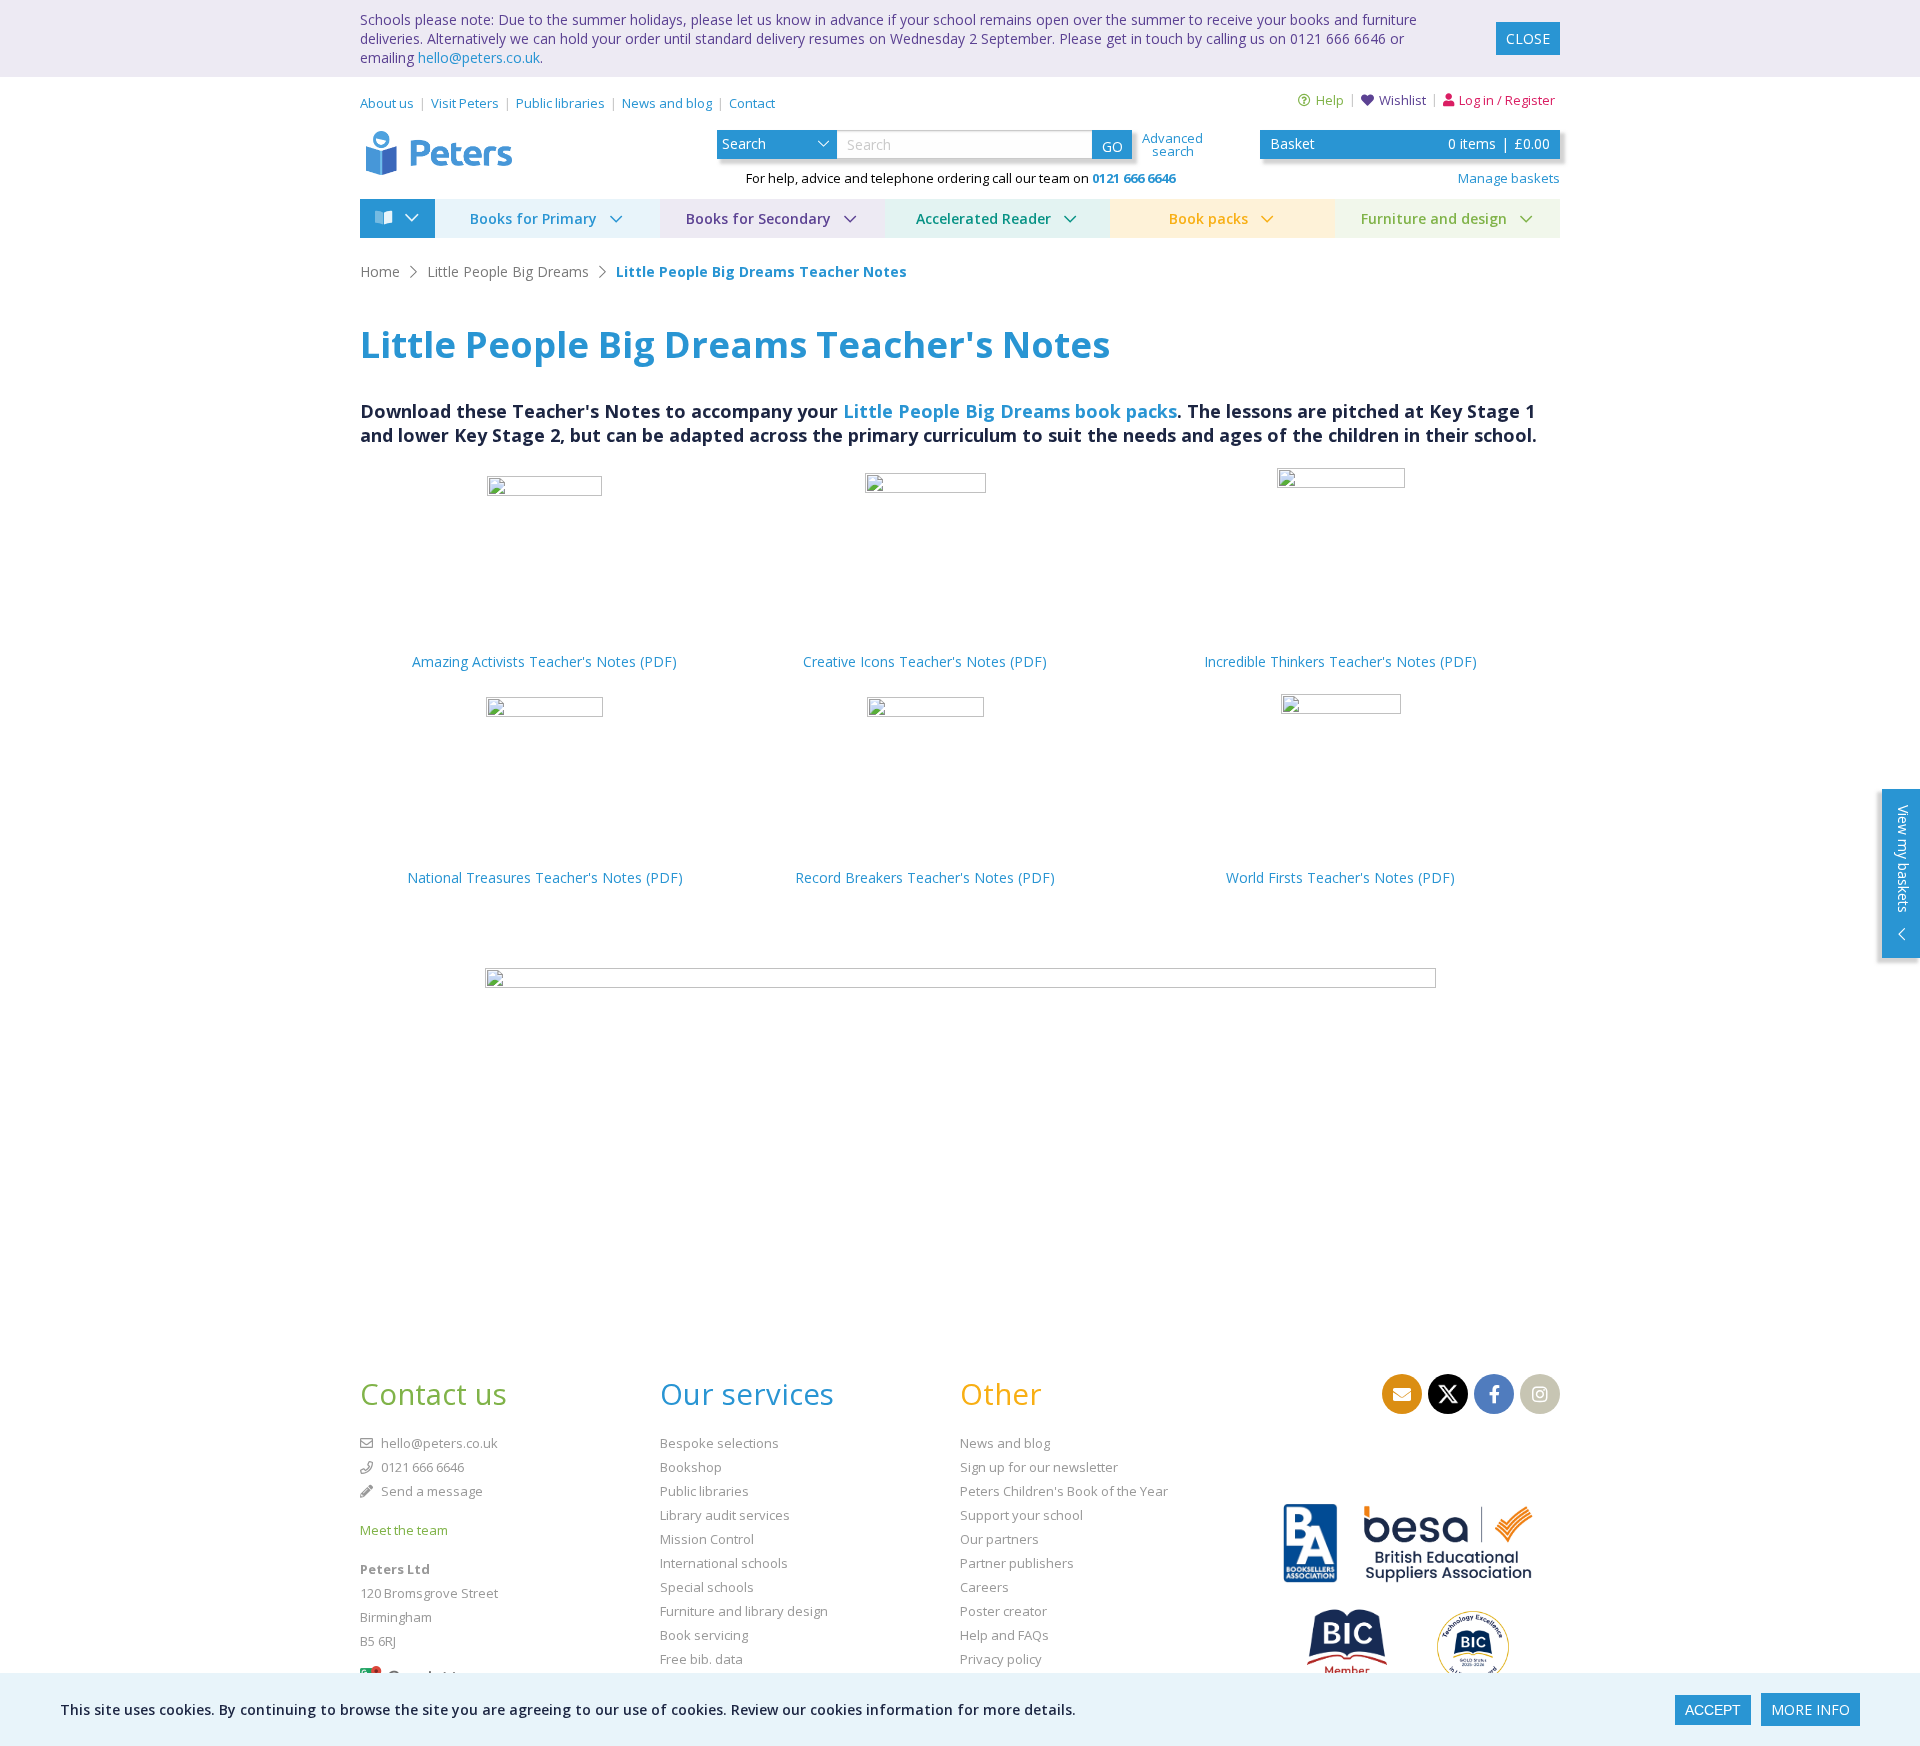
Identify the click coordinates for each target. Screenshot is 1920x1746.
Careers (984, 1587)
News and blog (667, 103)
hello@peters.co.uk (479, 57)
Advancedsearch (1172, 145)
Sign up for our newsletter (1039, 1467)
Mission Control (707, 1539)
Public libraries (560, 103)
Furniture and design (1434, 218)
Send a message (430, 1491)
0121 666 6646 (421, 1467)
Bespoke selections (719, 1443)
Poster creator (1003, 1611)
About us (387, 103)
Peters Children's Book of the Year (1064, 1491)
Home (380, 271)
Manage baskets (1509, 178)
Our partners (999, 1539)
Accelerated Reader (983, 218)
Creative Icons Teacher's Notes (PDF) (925, 661)
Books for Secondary (758, 218)
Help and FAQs (1004, 1635)
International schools (724, 1563)
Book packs (1208, 218)
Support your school (1021, 1515)
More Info (1810, 1709)
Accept (1713, 1710)
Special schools (707, 1587)
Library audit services (725, 1515)
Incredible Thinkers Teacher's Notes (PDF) (1340, 661)
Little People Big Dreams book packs (1010, 411)
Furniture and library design (744, 1611)
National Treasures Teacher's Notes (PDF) (545, 877)
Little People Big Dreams (508, 271)
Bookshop (691, 1467)
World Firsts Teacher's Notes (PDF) (1340, 877)
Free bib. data (701, 1659)
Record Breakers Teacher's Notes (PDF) (925, 877)
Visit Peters (465, 103)
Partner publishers (1017, 1563)
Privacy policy (1001, 1659)
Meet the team (404, 1530)
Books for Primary (533, 218)
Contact (752, 103)
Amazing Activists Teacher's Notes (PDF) (544, 661)
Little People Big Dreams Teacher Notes (761, 271)
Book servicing (704, 1635)
